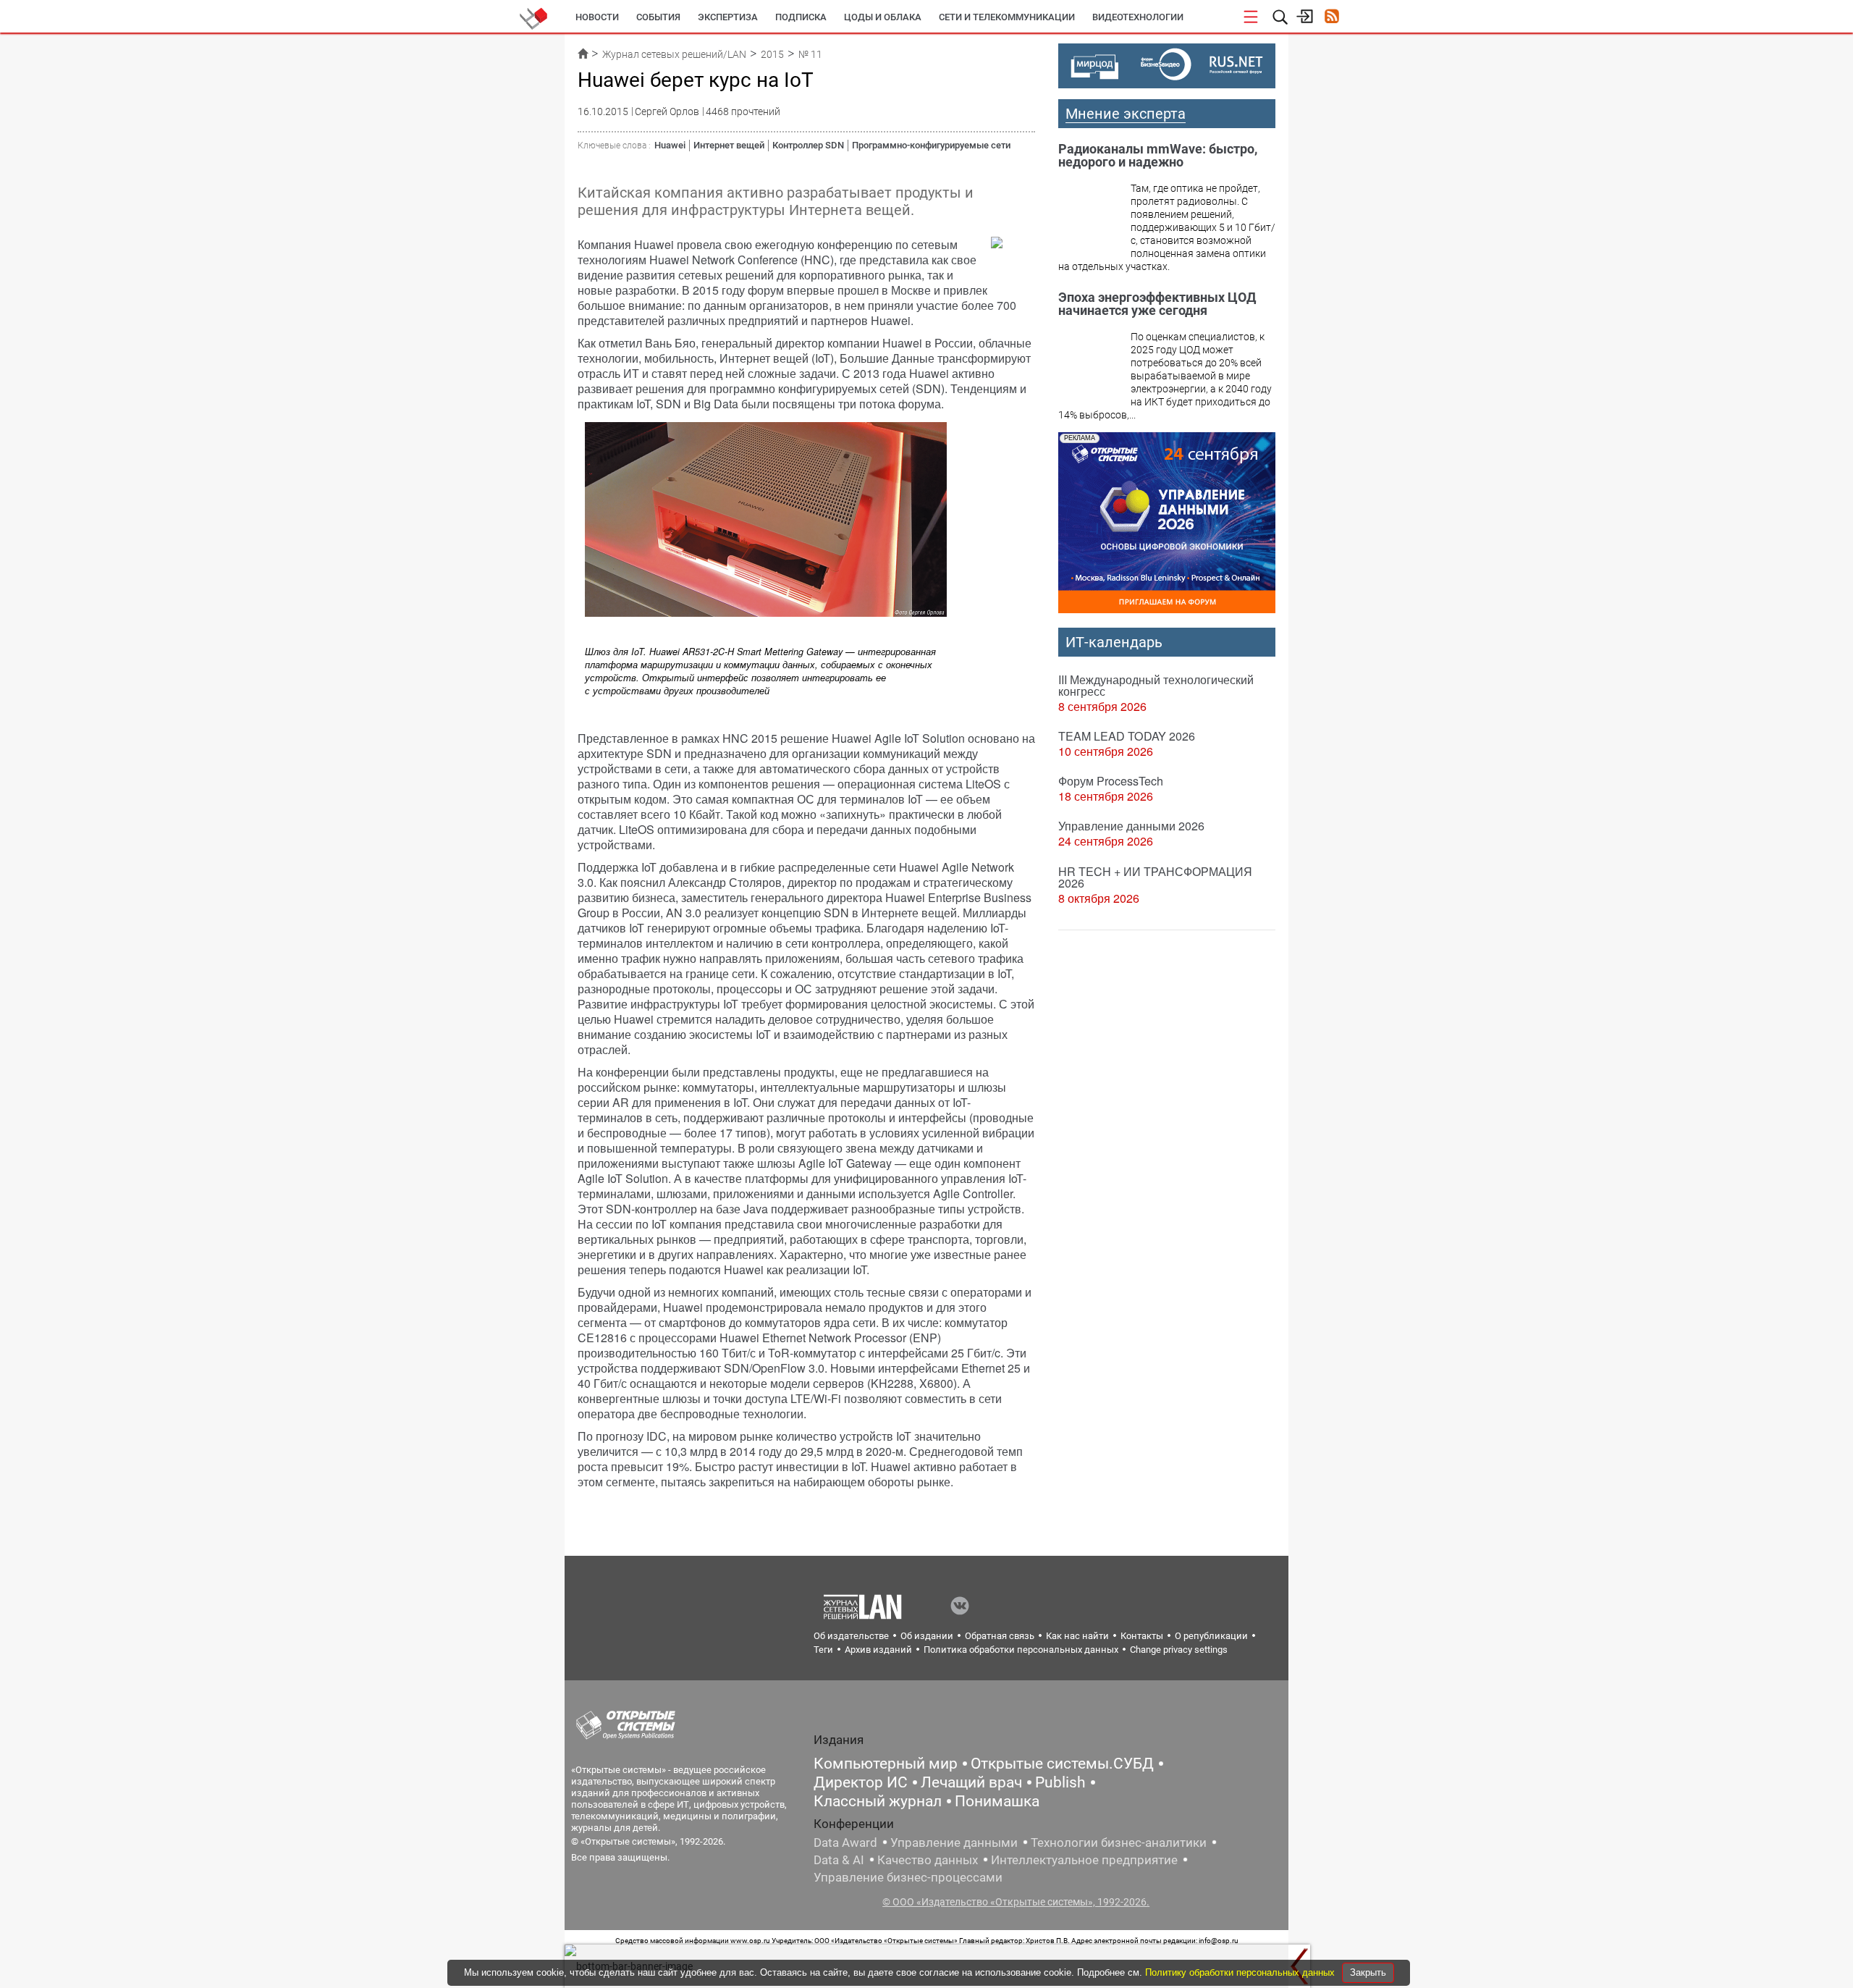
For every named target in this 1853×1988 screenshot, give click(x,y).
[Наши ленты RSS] (1331, 18)
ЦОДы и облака (883, 17)
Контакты (1142, 1636)
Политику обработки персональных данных (1241, 1972)
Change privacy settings (1179, 1650)
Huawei (670, 145)
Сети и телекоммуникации (1007, 17)
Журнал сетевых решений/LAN (674, 54)
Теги (823, 1650)
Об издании (927, 1636)
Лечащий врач (971, 1782)
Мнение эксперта (1126, 114)
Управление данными (954, 1842)
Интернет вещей (729, 145)
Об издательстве (851, 1636)
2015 (772, 54)
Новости (597, 17)
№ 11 (810, 54)
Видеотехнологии (1138, 17)
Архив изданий (878, 1650)
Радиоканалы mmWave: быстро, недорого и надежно (1158, 155)
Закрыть (1368, 1972)
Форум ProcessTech (1111, 781)
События (658, 17)
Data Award (845, 1842)
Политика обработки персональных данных (1021, 1650)
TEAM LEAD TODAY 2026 (1127, 736)
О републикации (1211, 1636)
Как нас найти (1077, 1636)
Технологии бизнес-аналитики (1119, 1842)
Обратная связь (1000, 1636)
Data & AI (839, 1860)
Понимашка (997, 1801)
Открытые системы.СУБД (1062, 1764)
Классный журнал (878, 1801)
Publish (1060, 1782)
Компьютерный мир (886, 1764)
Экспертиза (728, 17)
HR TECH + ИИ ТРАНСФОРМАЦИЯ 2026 (1155, 877)
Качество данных (928, 1860)
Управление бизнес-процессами (908, 1877)
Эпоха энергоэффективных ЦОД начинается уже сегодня (1157, 304)
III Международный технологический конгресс (1156, 685)
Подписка (801, 17)
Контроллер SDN (808, 145)
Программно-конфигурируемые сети (931, 145)
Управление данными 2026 (1131, 826)
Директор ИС (861, 1782)
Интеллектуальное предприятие (1084, 1860)
